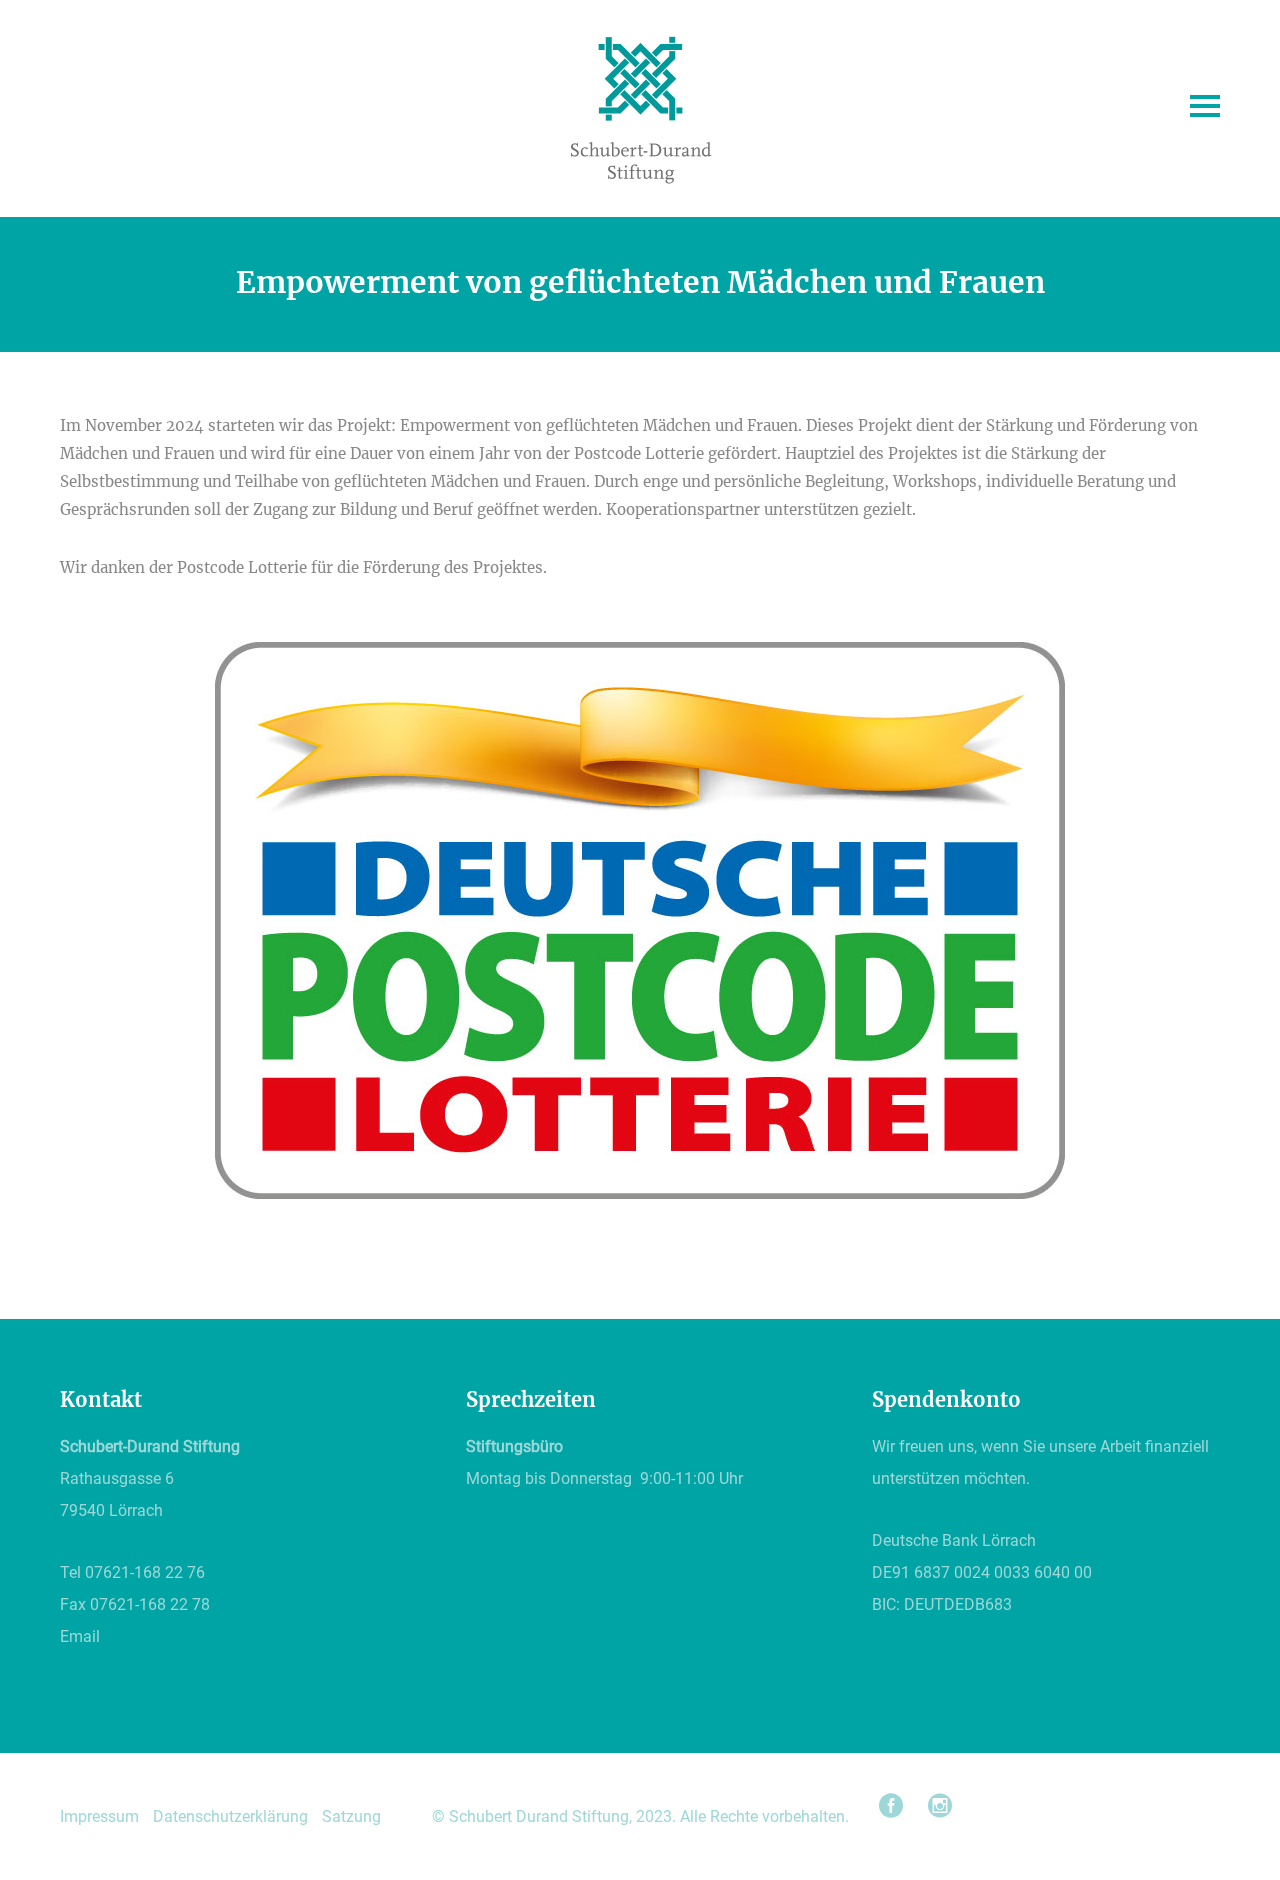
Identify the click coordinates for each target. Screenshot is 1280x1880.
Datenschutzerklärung (230, 1816)
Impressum (99, 1816)
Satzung (351, 1816)
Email (80, 1636)
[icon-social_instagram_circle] (940, 1806)
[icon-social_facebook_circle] (896, 1806)
